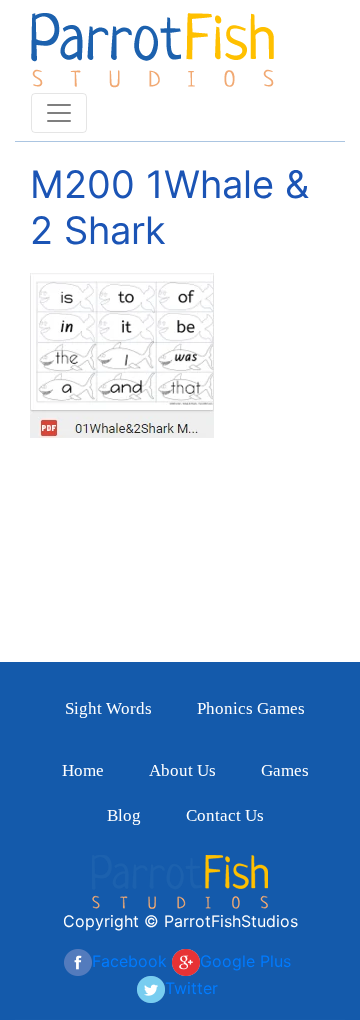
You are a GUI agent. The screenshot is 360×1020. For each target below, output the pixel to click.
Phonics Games (251, 708)
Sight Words (108, 708)
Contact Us (225, 815)
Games (285, 770)
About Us (182, 770)
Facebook (129, 961)
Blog (124, 815)
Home (83, 770)
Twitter (191, 988)
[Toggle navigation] (59, 113)
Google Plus (245, 961)
